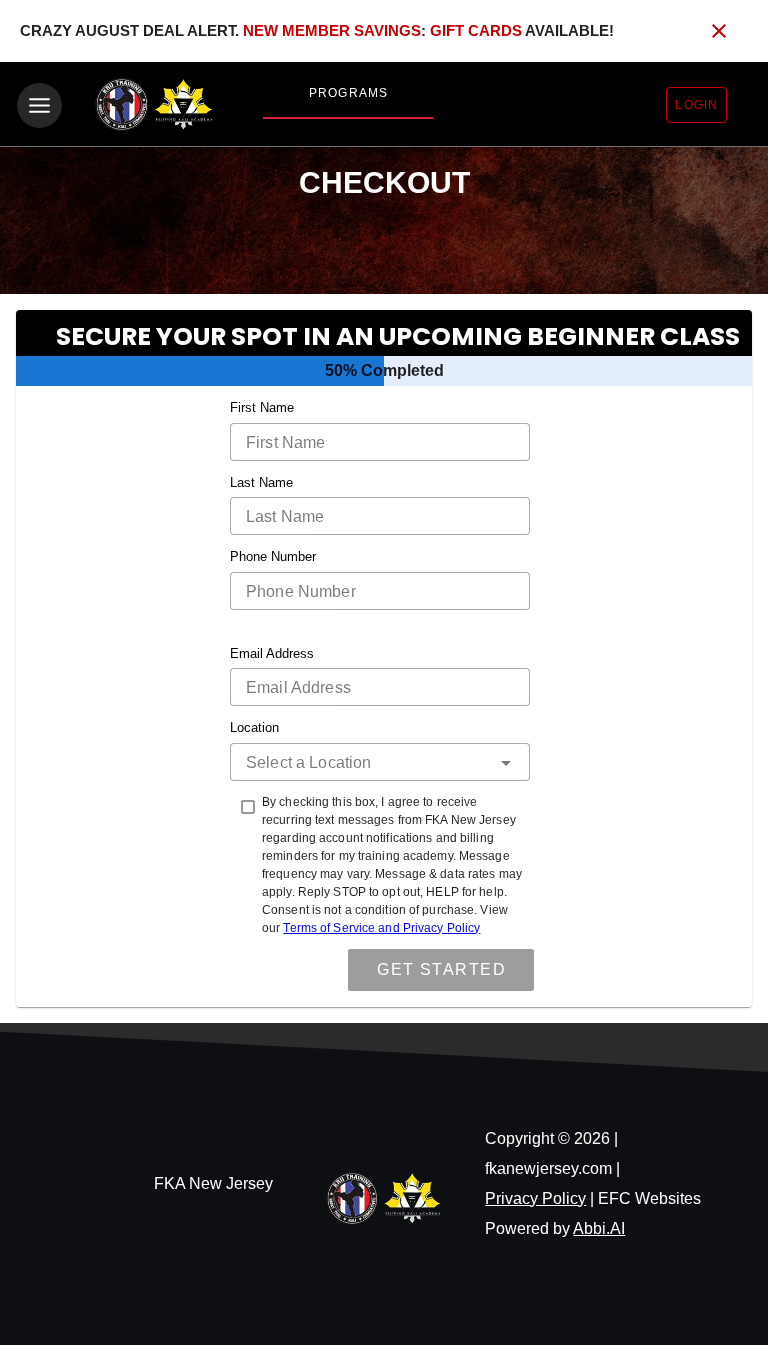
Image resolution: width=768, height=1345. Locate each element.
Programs (348, 93)
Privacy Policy (535, 1198)
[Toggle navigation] (39, 105)
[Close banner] (719, 31)
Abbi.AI (599, 1228)
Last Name (261, 482)
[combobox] (380, 762)
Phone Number (273, 556)
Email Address (272, 653)
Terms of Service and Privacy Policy (381, 928)
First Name (262, 407)
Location (254, 727)
